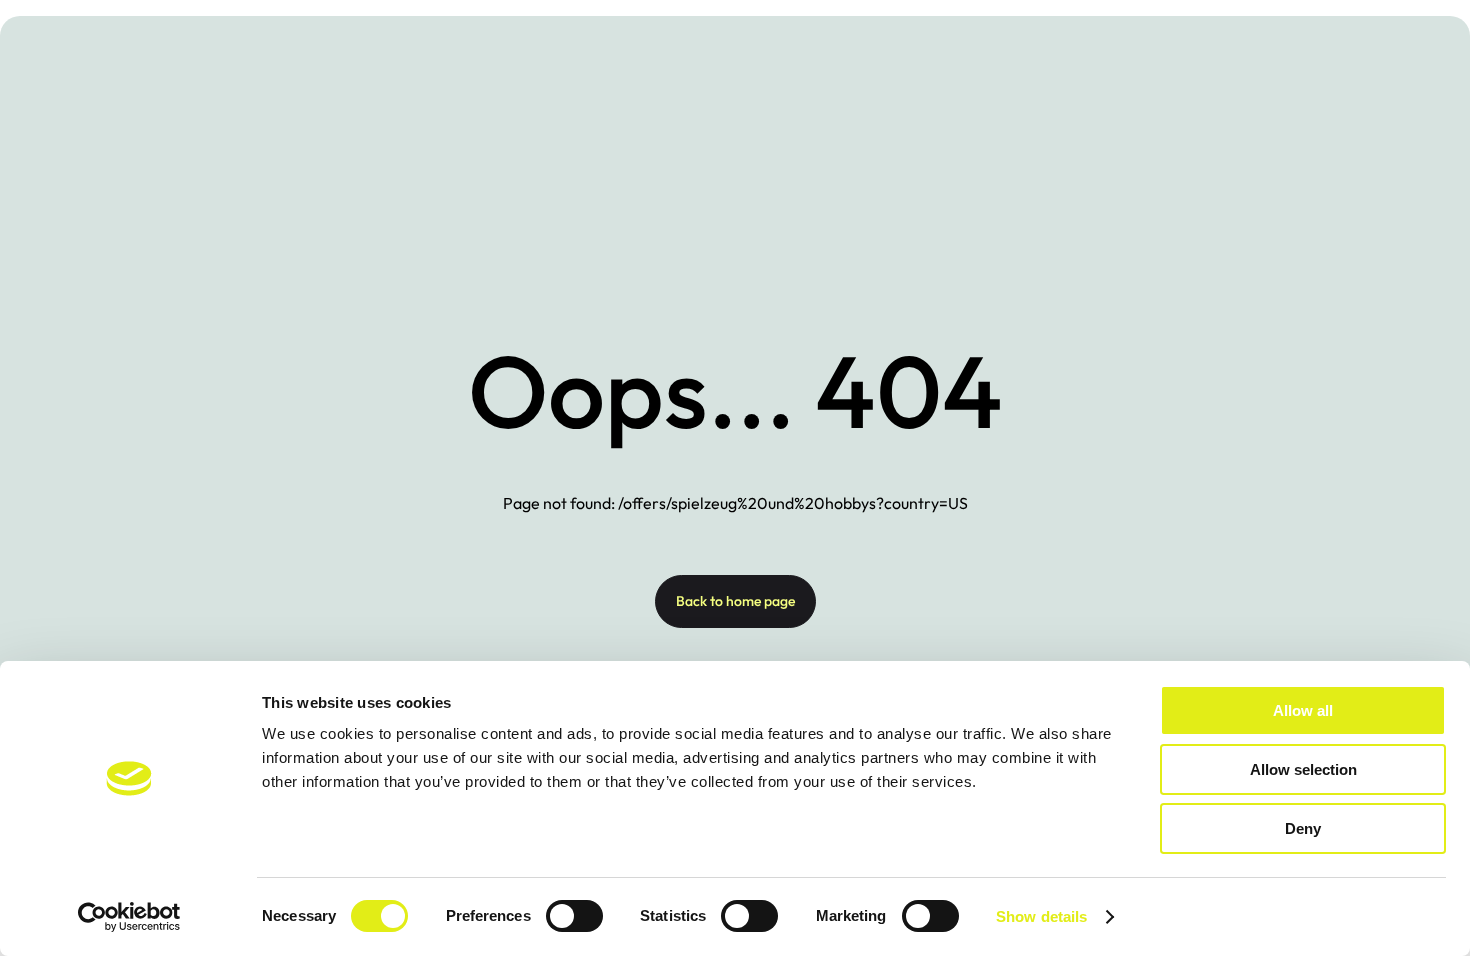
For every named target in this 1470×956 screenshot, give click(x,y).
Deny (1303, 828)
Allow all (1303, 710)
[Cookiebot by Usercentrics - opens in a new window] (129, 917)
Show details (1041, 916)
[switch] (574, 916)
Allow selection (1303, 769)
